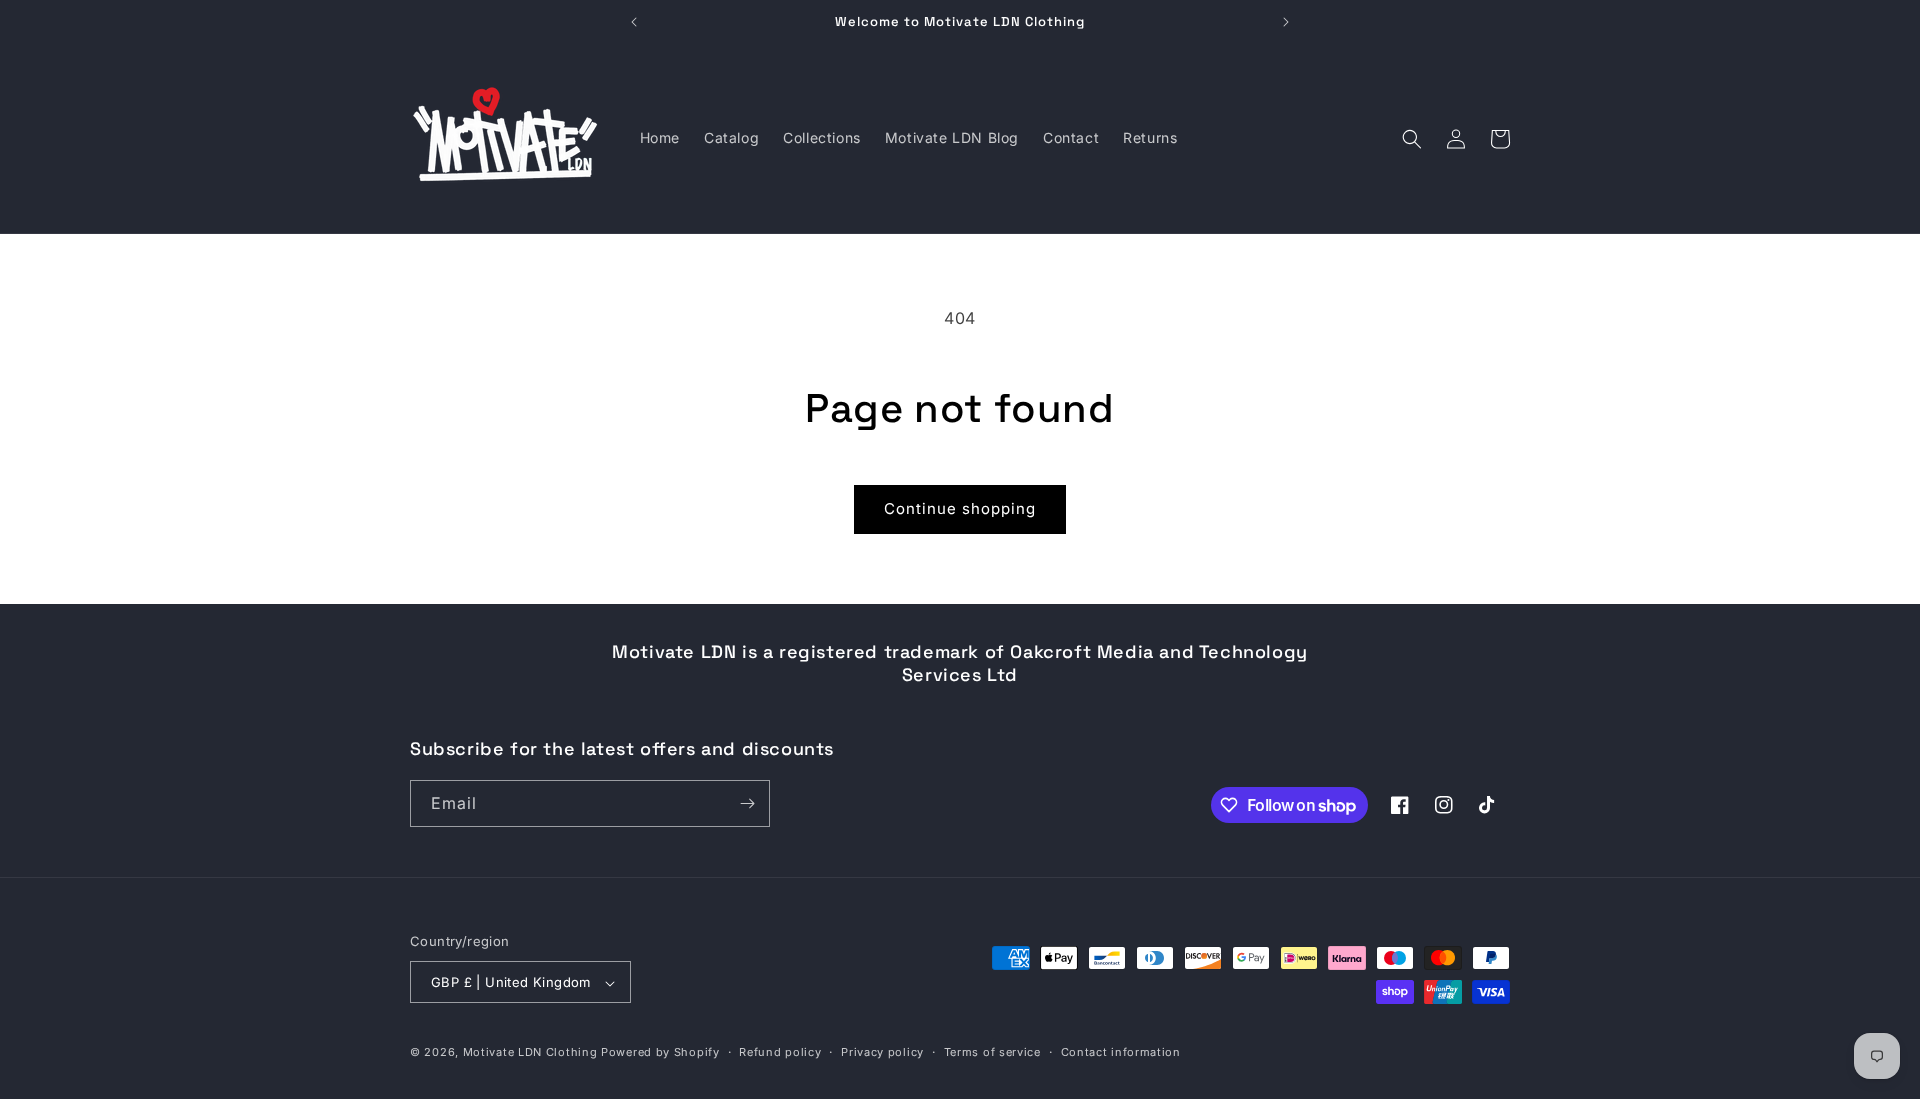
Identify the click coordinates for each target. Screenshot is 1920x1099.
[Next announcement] (1286, 22)
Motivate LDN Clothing (530, 1053)
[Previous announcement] (634, 22)
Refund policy (780, 1052)
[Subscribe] (747, 803)
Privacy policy (882, 1052)
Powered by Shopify (660, 1053)
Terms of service (992, 1052)
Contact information (1121, 1052)
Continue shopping (960, 508)
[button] (1412, 139)
